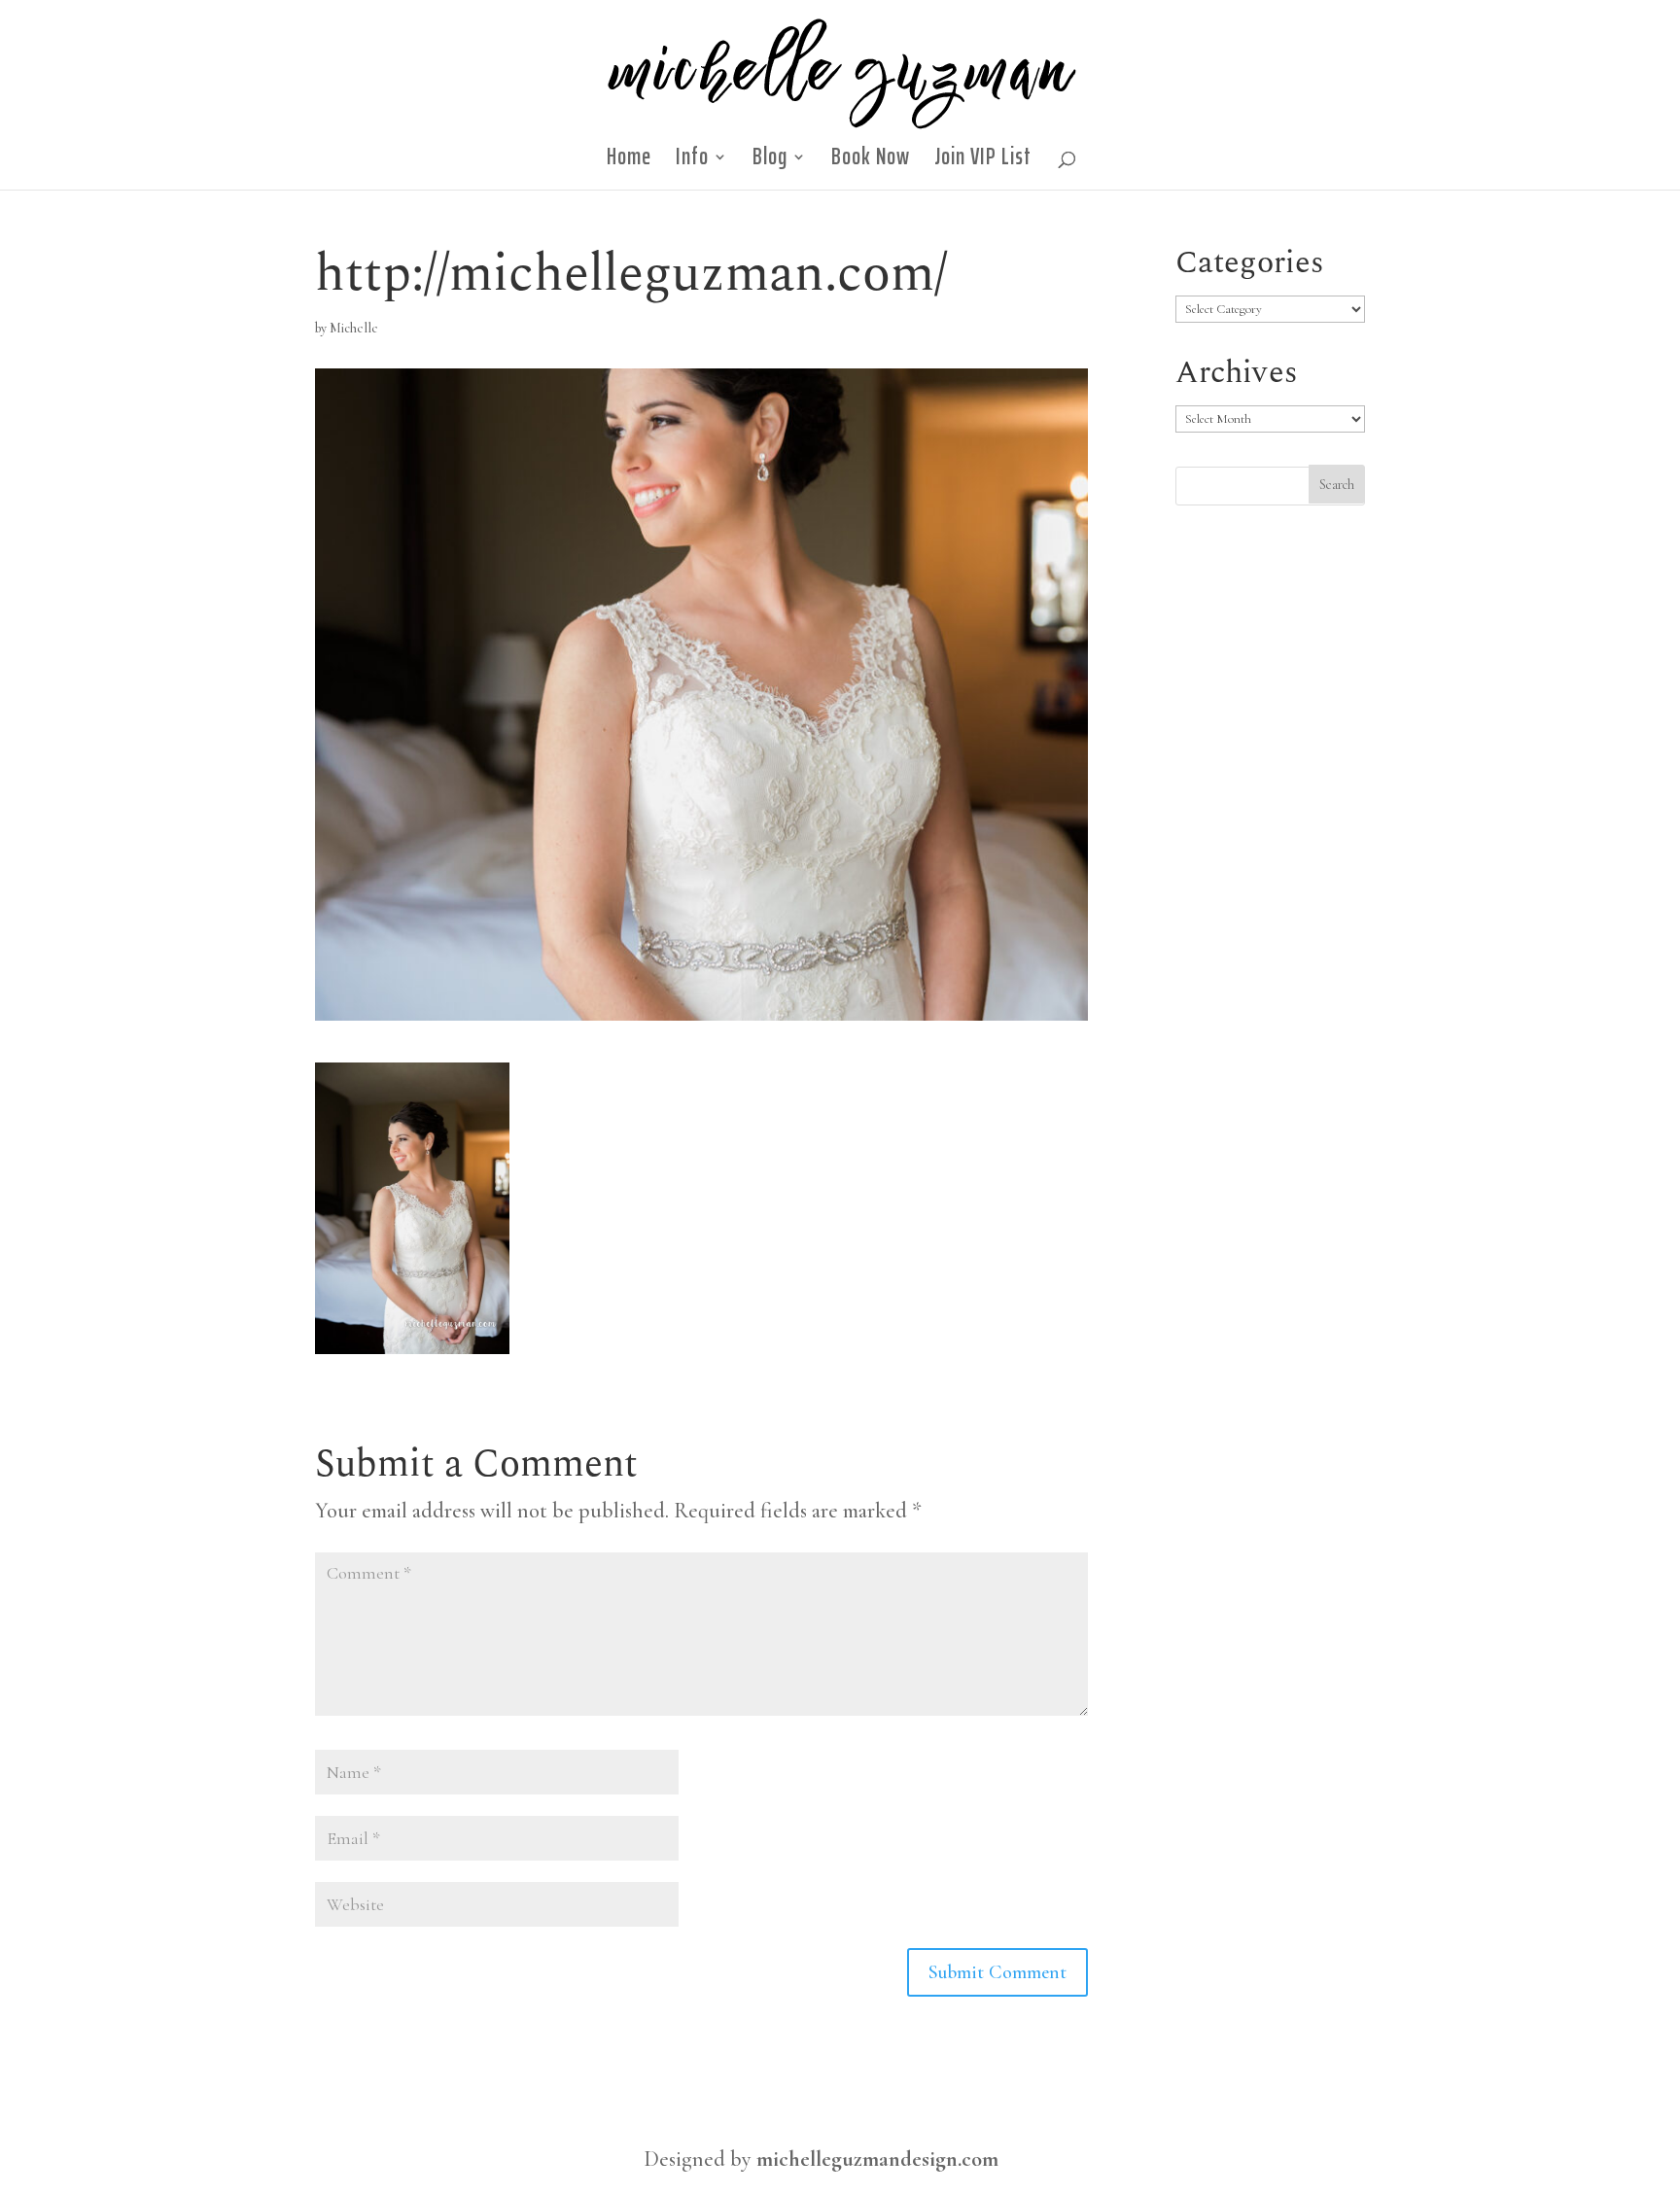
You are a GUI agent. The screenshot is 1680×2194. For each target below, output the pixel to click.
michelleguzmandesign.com (877, 2159)
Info (692, 162)
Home (629, 162)
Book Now (871, 162)
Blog (770, 162)
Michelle (354, 328)
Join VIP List (983, 162)
